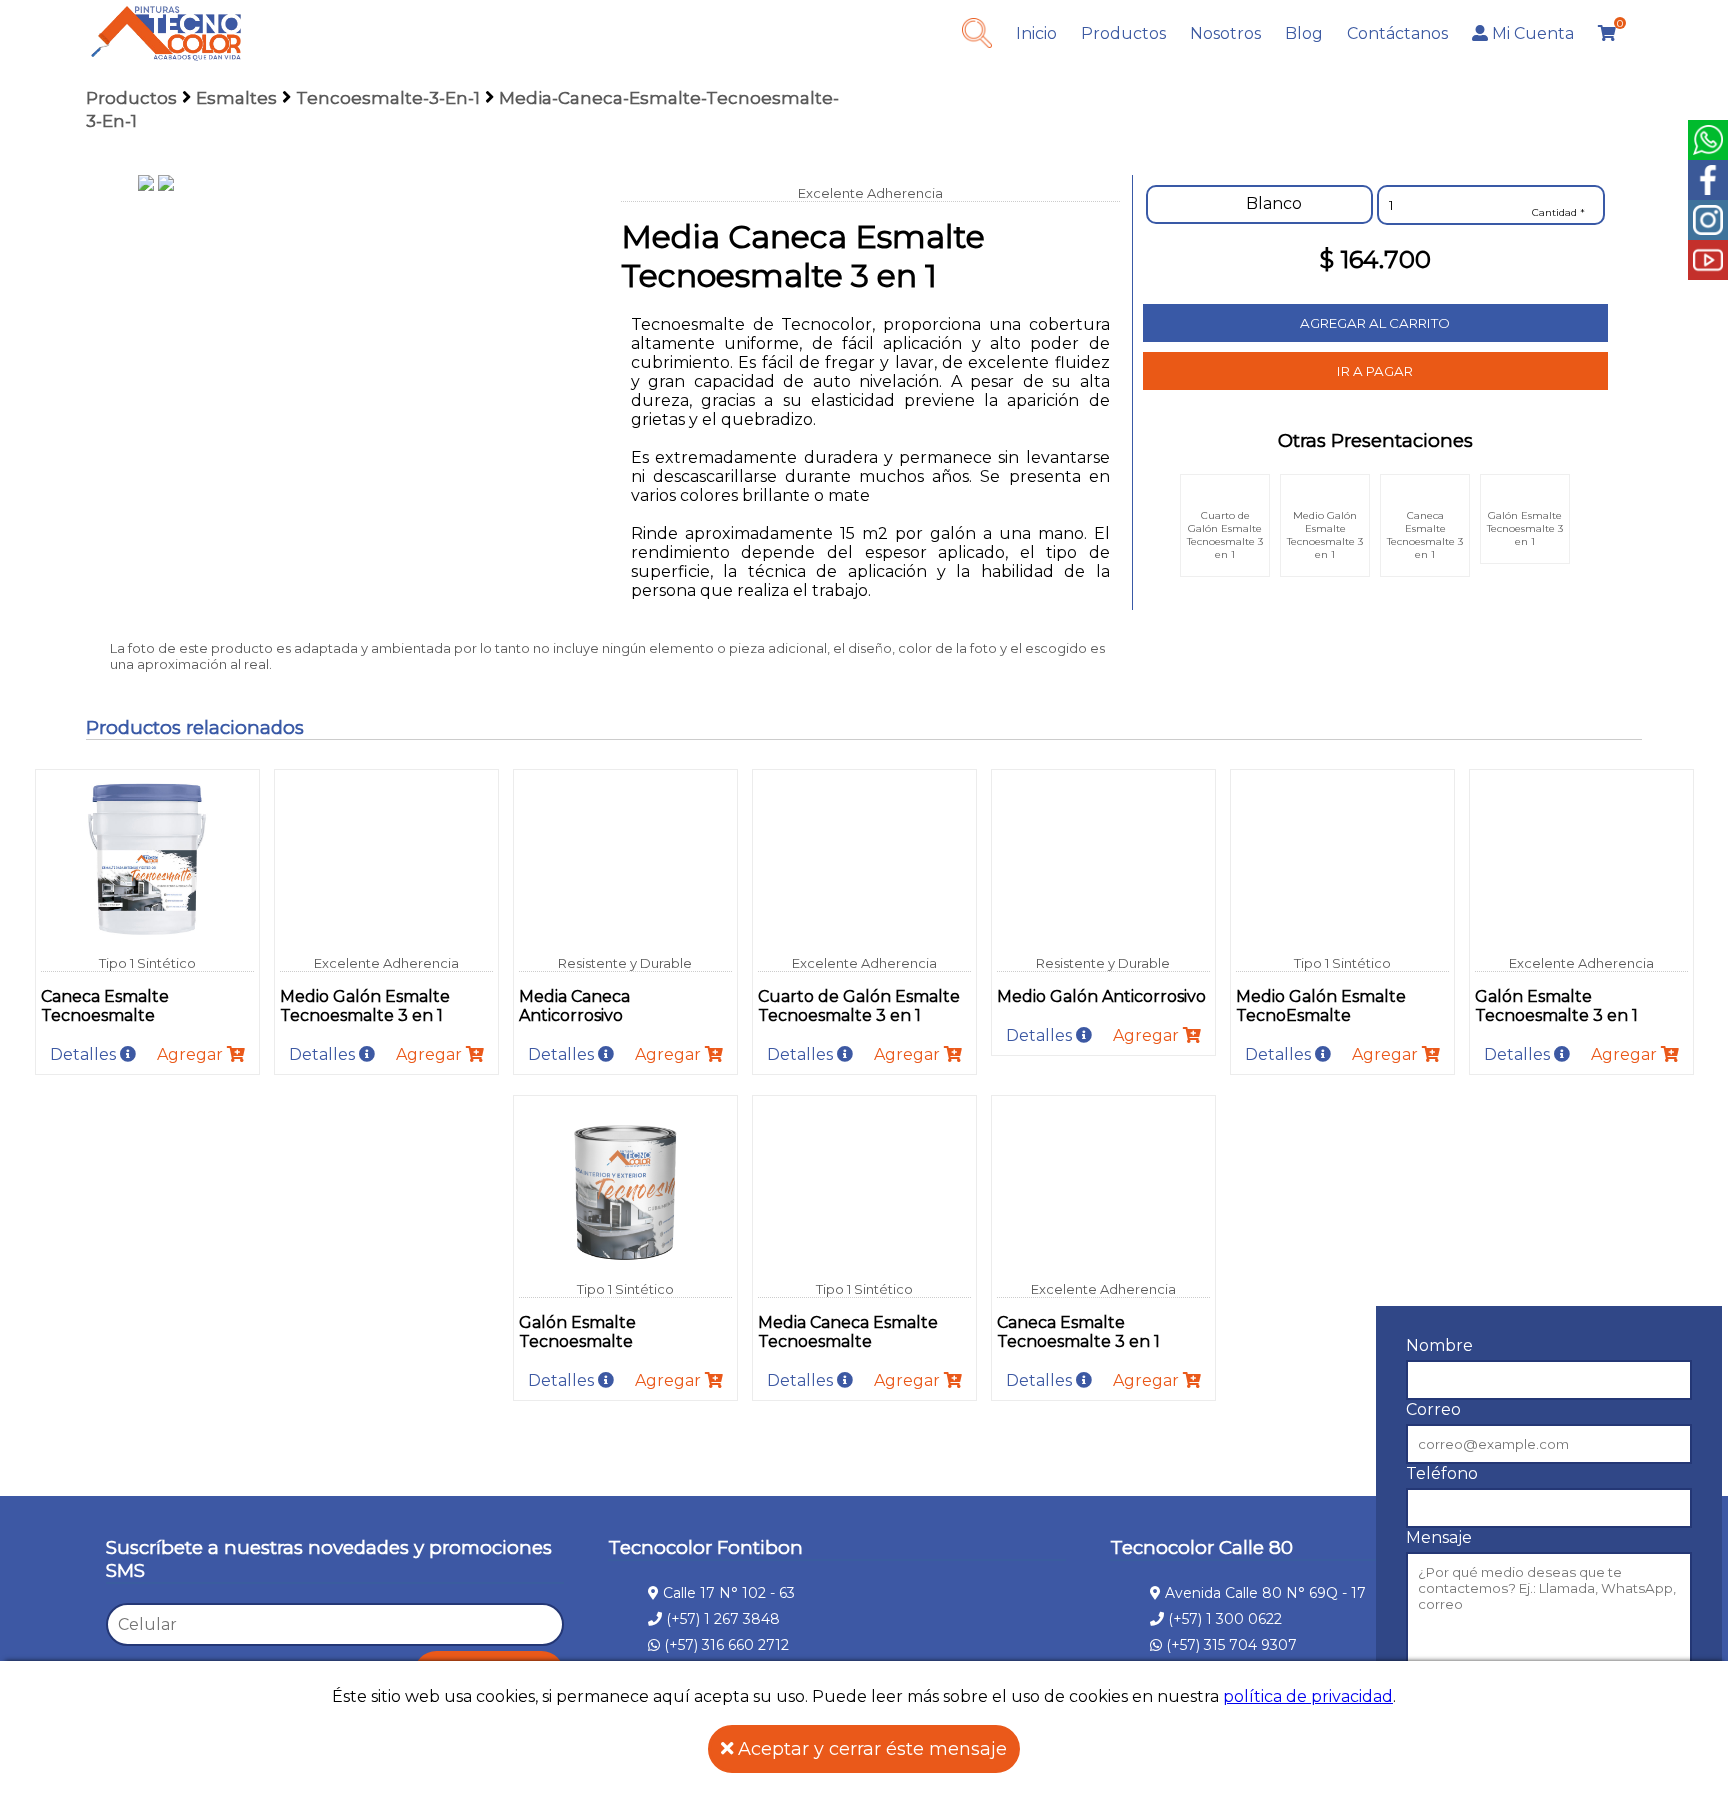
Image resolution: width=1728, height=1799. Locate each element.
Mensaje (1439, 1537)
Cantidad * (1558, 212)
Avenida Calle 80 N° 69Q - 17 (1263, 1593)
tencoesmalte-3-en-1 (388, 98)
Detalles (85, 1054)
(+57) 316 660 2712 (724, 1645)
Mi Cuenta (1531, 33)
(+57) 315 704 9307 (1229, 1645)
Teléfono (1442, 1473)
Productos (1123, 33)
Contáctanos (1397, 33)
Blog (1304, 33)
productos (131, 98)
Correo (1433, 1409)
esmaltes (236, 98)
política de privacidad (1308, 1696)
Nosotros (1225, 33)
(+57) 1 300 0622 (1223, 1619)
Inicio (1036, 33)
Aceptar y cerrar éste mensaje (870, 1749)
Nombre (1439, 1345)
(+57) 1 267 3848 (721, 1619)
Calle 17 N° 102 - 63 (727, 1593)
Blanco (1272, 203)
